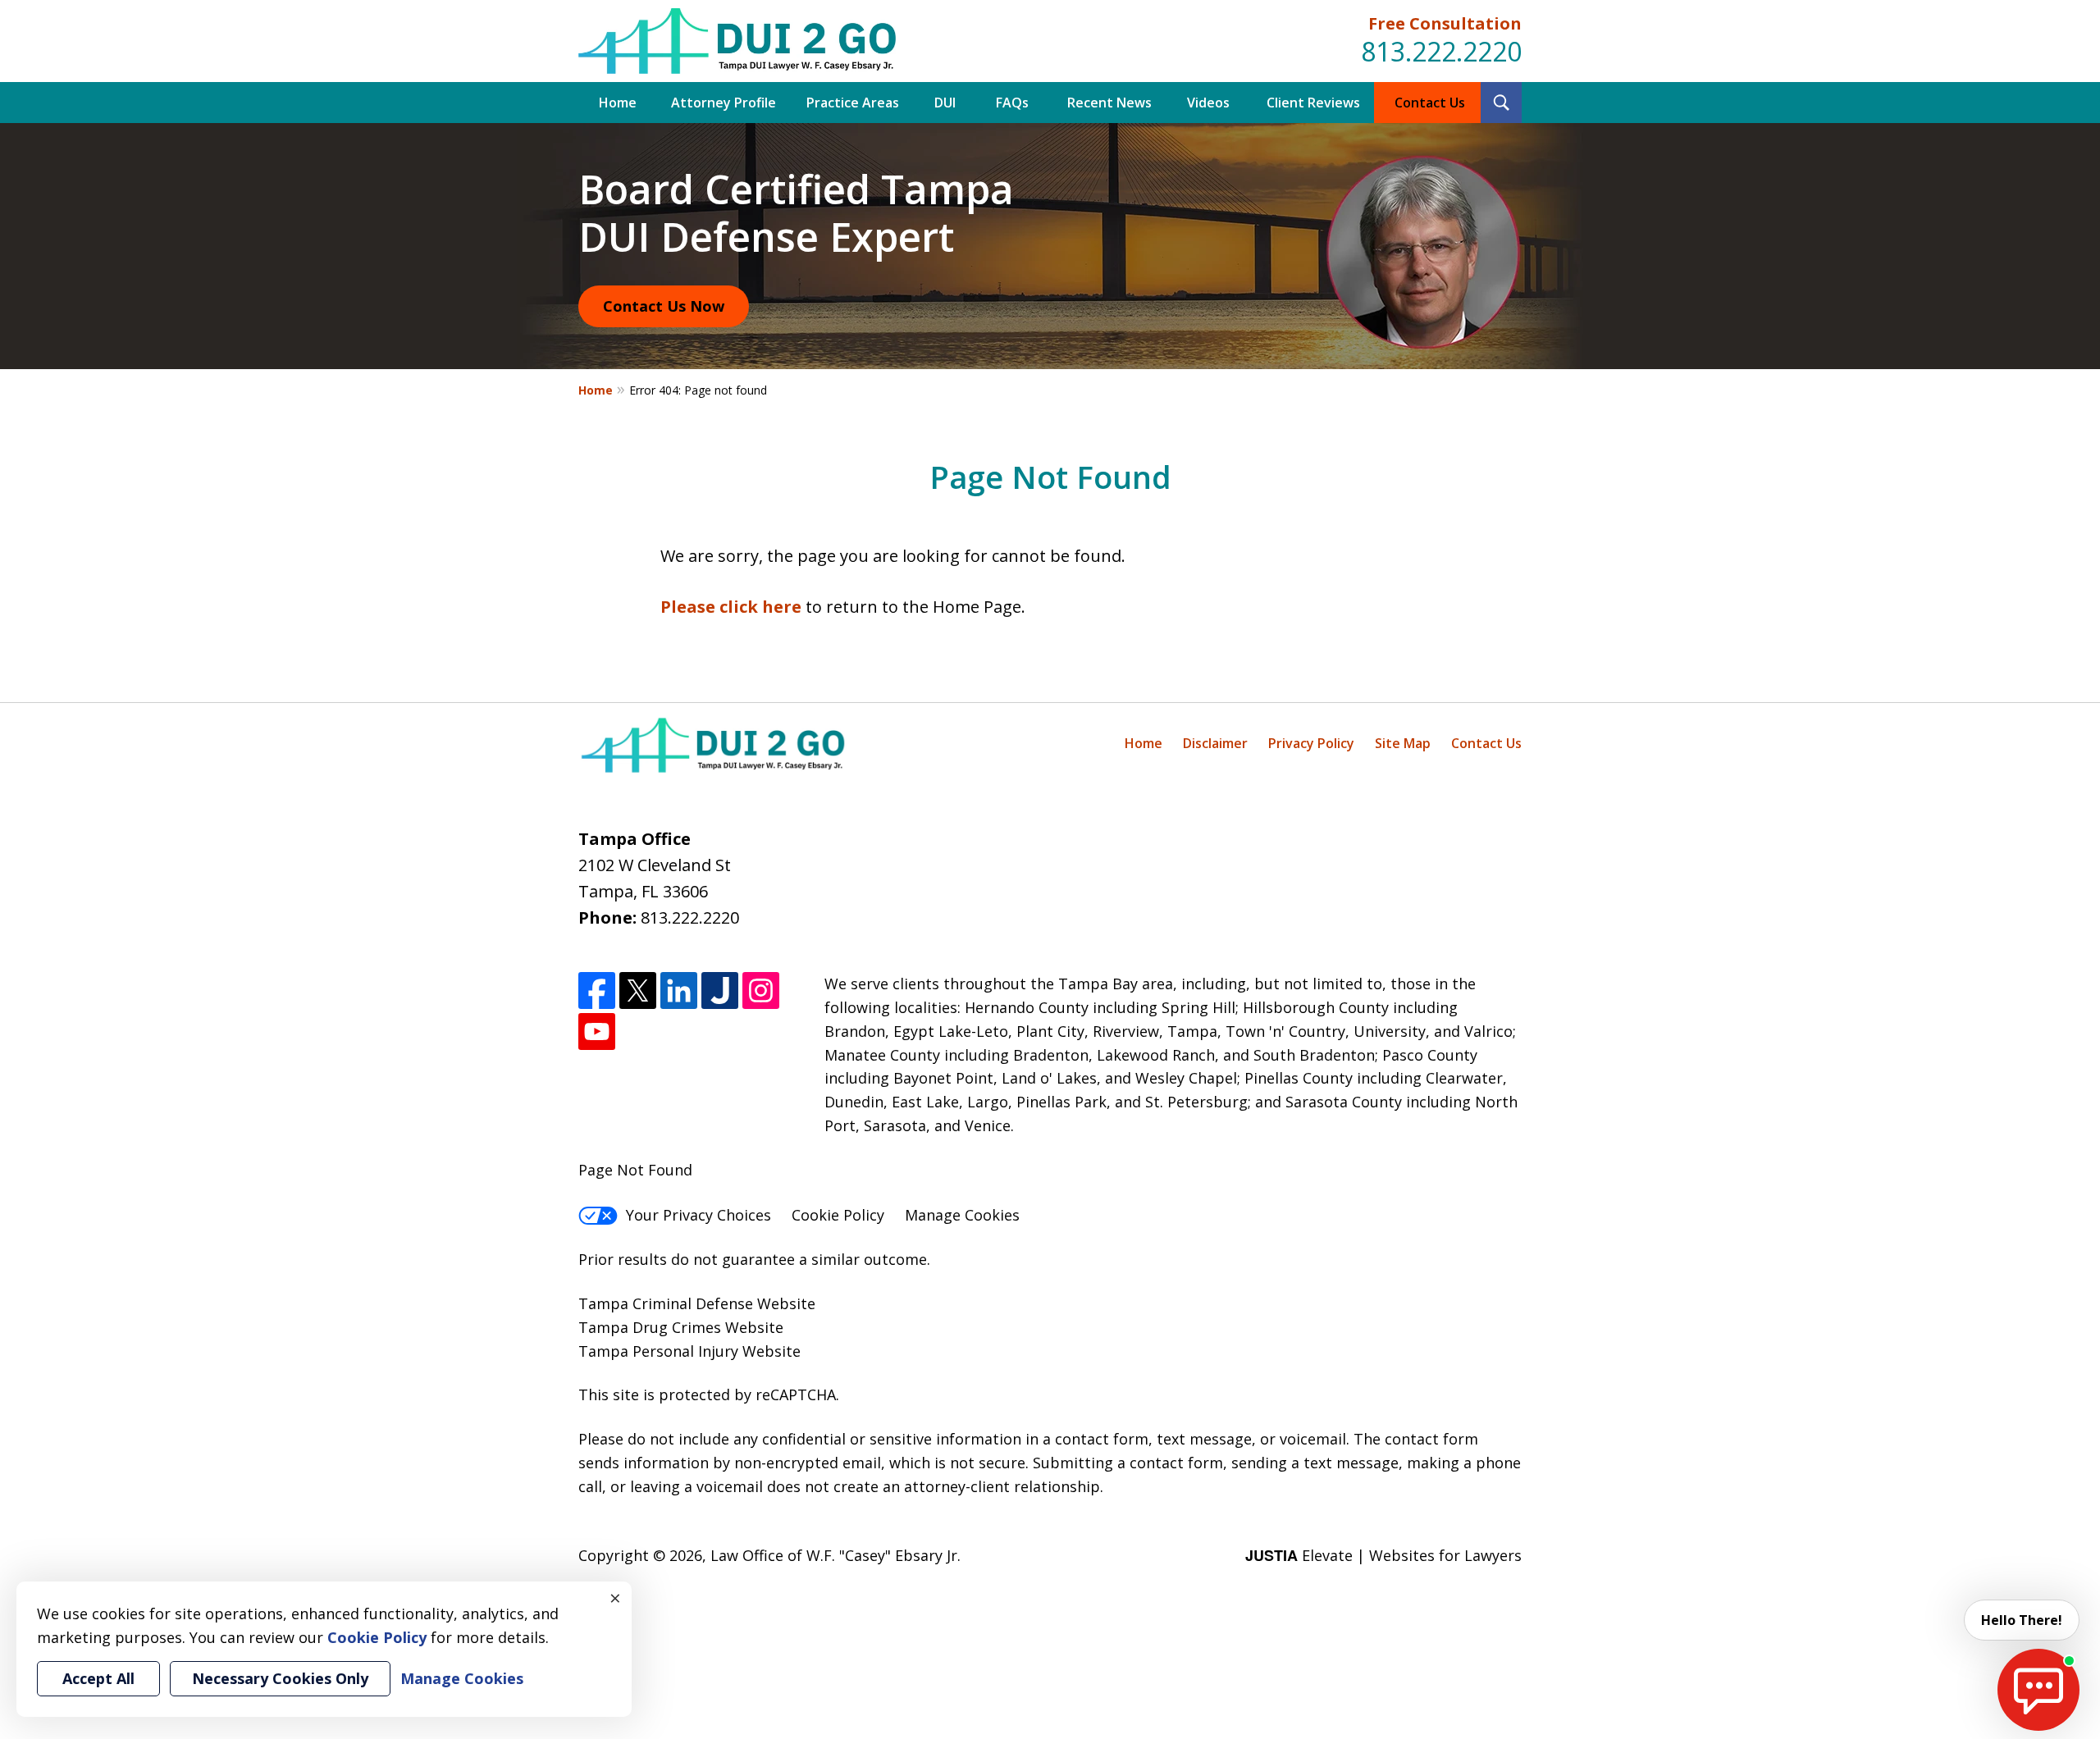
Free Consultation (1445, 23)
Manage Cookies (962, 1215)
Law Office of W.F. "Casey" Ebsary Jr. (835, 1555)
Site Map (1403, 743)
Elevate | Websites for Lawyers (1383, 1555)
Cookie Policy (838, 1215)
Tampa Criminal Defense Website (697, 1303)
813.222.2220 (1441, 51)
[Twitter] (638, 990)
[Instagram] (761, 990)
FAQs (1012, 103)
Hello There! (2022, 1620)
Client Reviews (1313, 103)
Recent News (1109, 103)
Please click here (731, 607)
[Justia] (720, 990)
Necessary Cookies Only (280, 1678)
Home (618, 103)
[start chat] (2038, 1690)
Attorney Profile (724, 103)
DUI (945, 103)
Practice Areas (853, 103)
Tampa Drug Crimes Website (681, 1327)
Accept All (98, 1678)
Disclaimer (1215, 743)
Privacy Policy (1311, 743)
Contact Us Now (664, 306)
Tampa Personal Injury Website (689, 1351)
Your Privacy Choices (698, 1215)
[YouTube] (597, 1032)
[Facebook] (597, 990)
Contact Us (1430, 103)
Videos (1208, 103)
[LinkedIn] (679, 990)
